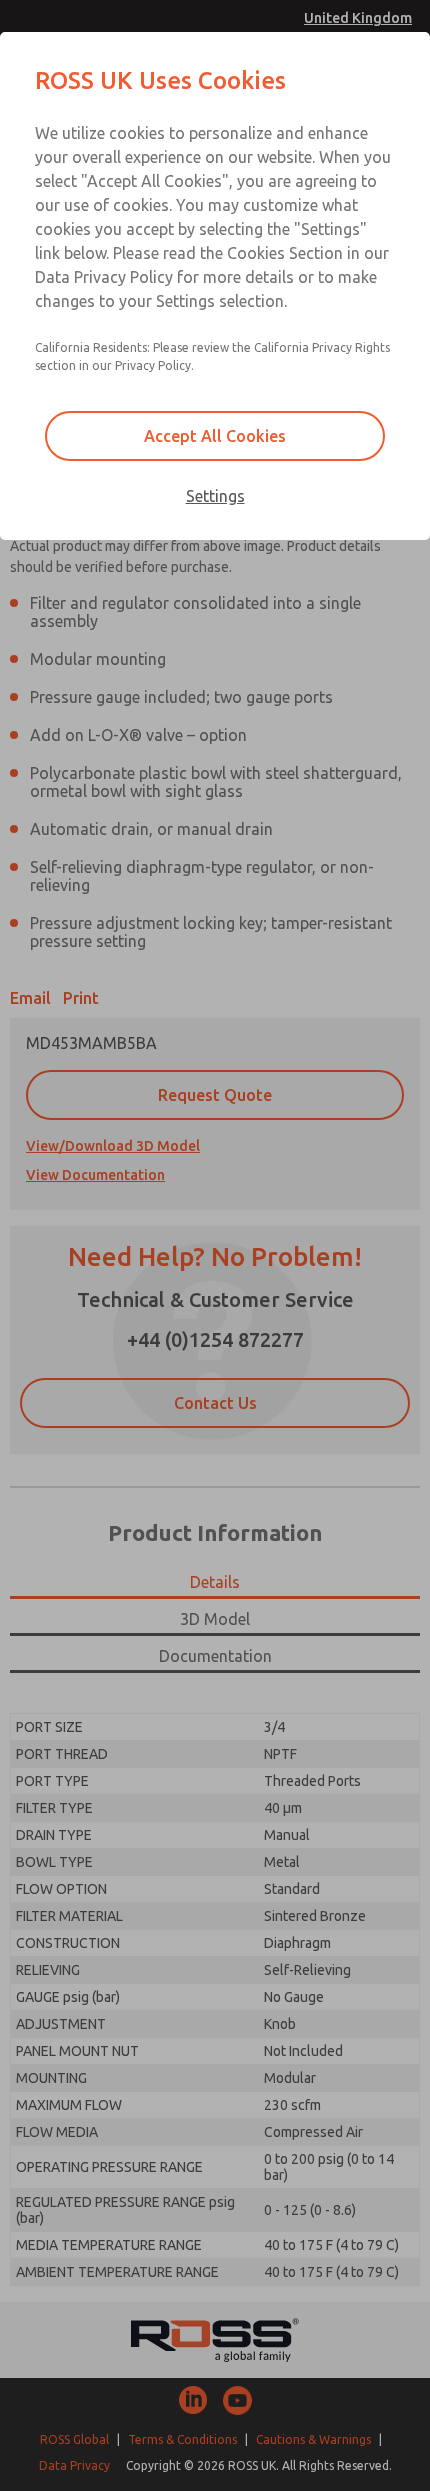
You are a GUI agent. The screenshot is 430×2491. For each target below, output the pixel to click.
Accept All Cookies (215, 436)
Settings (215, 496)
